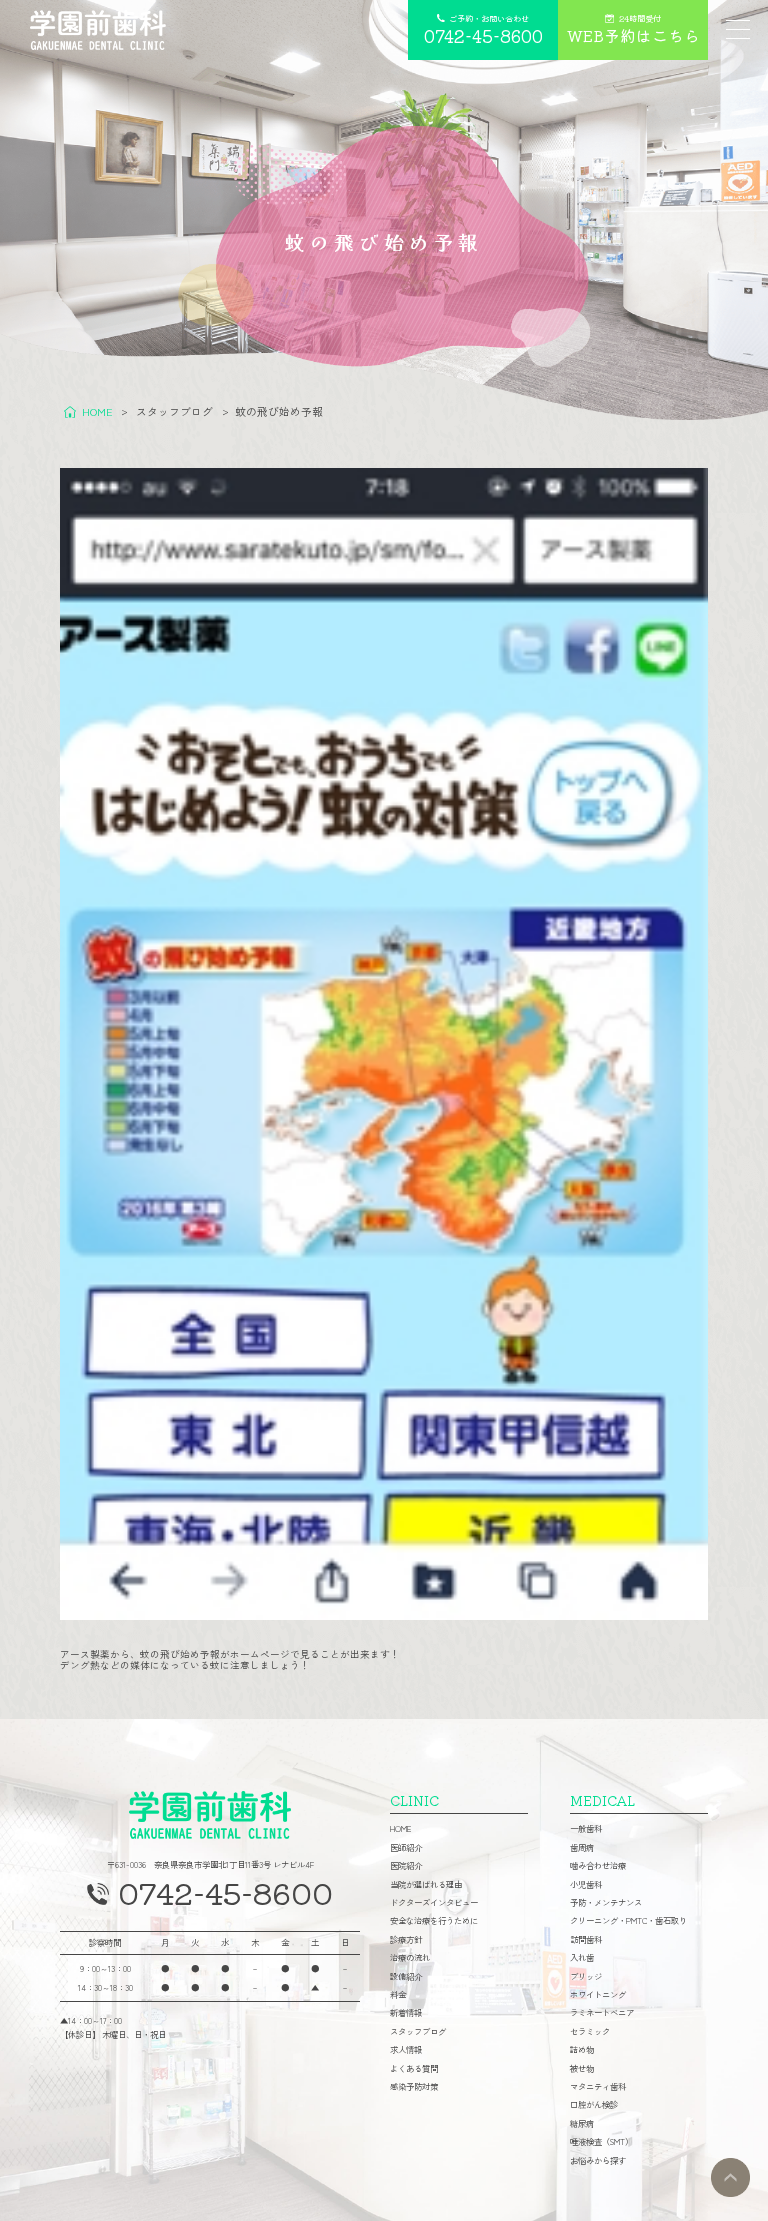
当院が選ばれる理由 (426, 1884)
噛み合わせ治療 (598, 1865)
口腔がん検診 (594, 2104)
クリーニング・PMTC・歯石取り (628, 1920)
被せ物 (582, 2068)
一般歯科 (586, 1828)
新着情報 (406, 2012)
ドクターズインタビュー (434, 1902)
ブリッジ (586, 1976)
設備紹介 (406, 1976)
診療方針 (406, 1939)
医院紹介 (406, 1865)
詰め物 (582, 2049)
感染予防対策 (414, 2086)
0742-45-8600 (225, 1892)
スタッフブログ (418, 2031)
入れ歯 (582, 1957)
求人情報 (406, 2049)
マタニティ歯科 (598, 2086)
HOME (400, 1828)
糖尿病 (582, 2123)
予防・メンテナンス (606, 1902)
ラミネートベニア (602, 2012)
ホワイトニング (598, 1994)
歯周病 (582, 1847)
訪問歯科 (586, 1939)
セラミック (590, 2031)
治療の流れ (410, 1957)
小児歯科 (586, 1884)
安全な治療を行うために (434, 1920)
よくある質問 (414, 2068)
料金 (398, 1994)
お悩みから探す (598, 2160)
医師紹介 (406, 1847)
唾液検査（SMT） (601, 2141)
